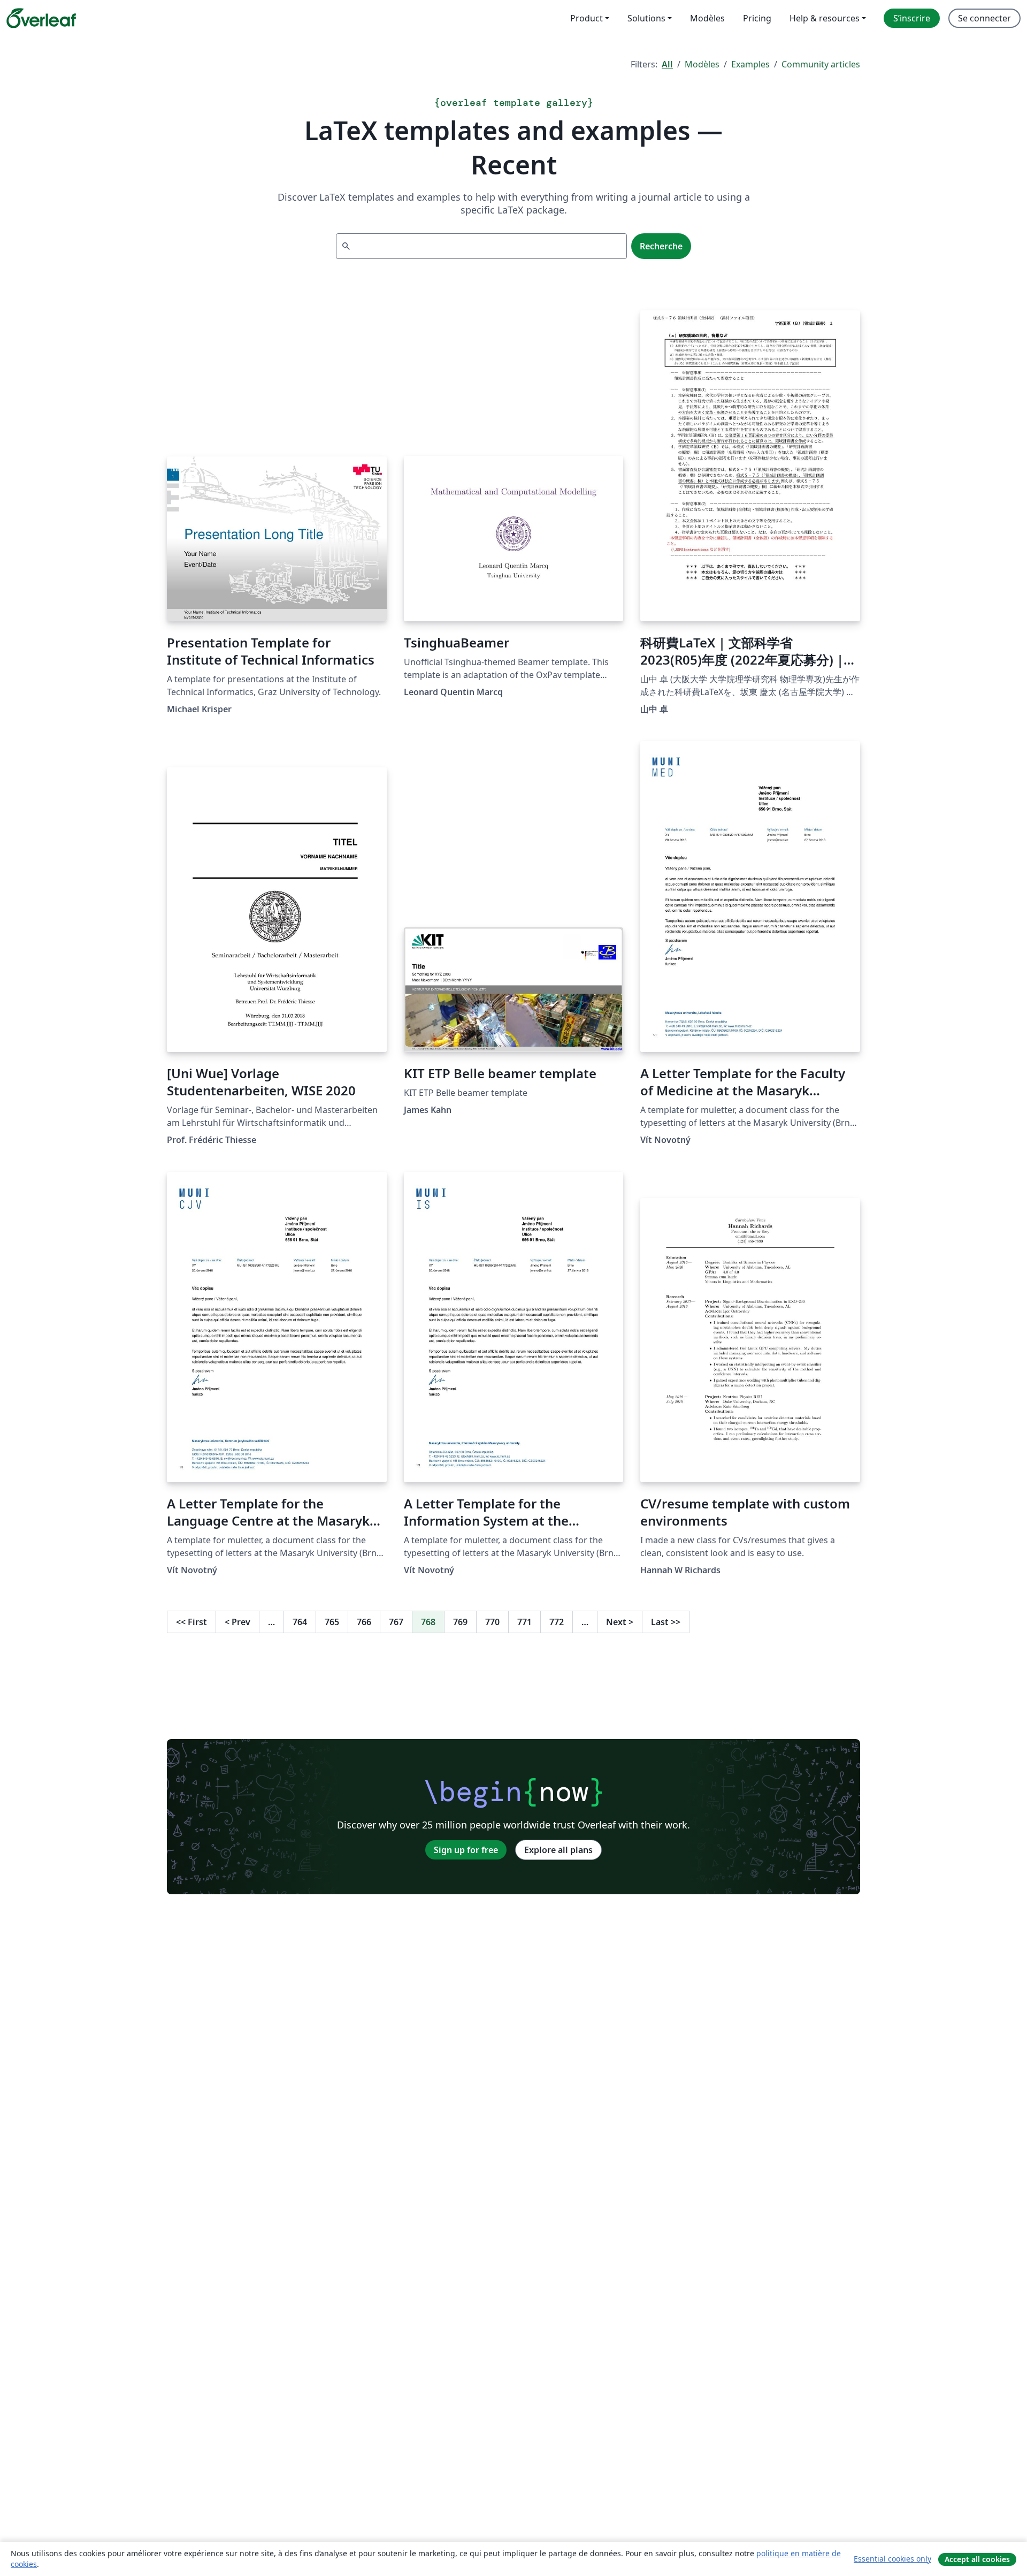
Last (666, 1622)
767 (396, 1622)
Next (620, 1622)
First (191, 1622)
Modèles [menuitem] (707, 18)
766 (364, 1622)
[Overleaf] (41, 18)
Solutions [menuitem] (646, 18)
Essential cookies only (892, 2559)
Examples (750, 64)
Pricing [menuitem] (757, 18)
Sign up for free (466, 1850)
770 (492, 1622)
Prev (237, 1622)
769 (460, 1622)
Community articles (821, 64)
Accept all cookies (977, 2559)
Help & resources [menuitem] (825, 18)
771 (524, 1622)
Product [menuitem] (587, 18)
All (667, 64)
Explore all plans (558, 1850)
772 (557, 1622)
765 (332, 1622)
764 (300, 1622)
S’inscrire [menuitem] (912, 18)
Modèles (702, 64)
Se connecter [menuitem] (984, 18)
